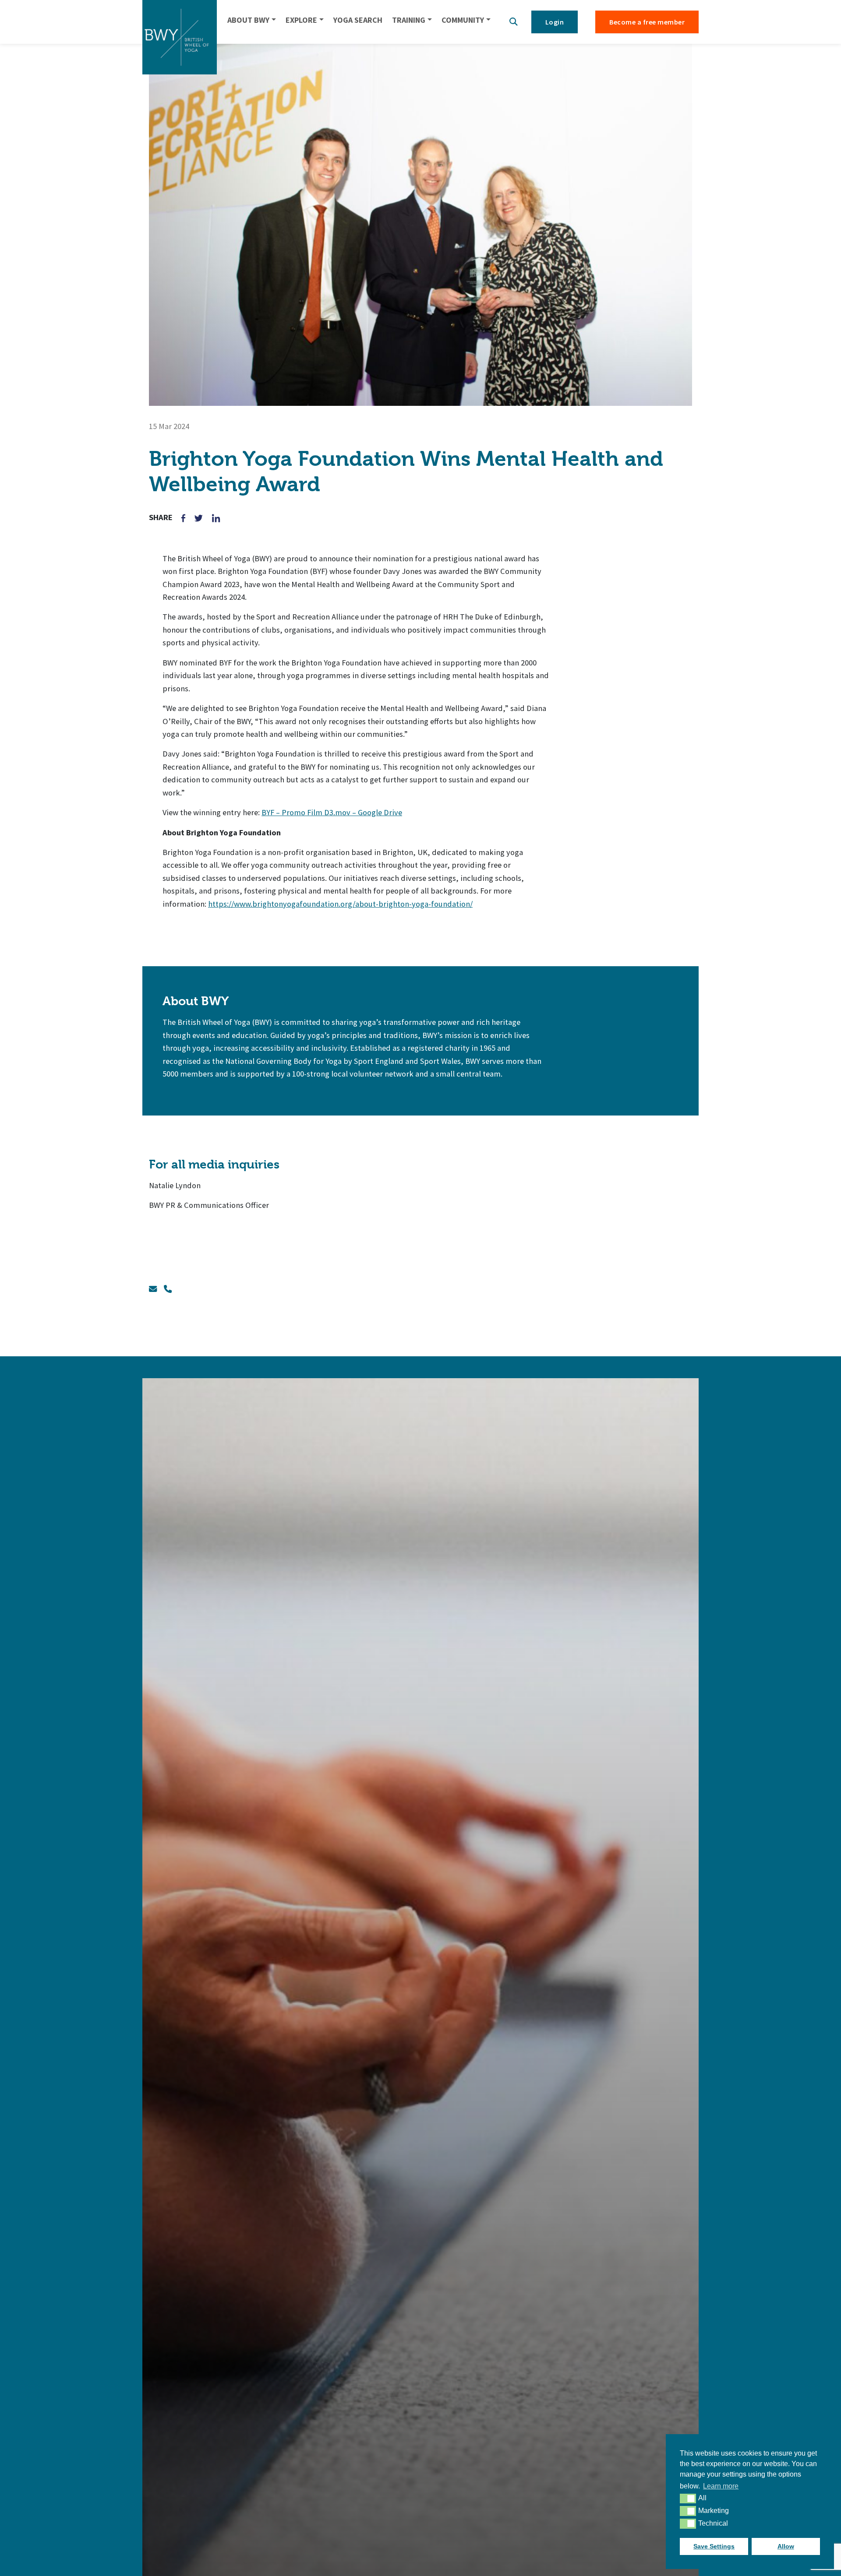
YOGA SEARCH (358, 20)
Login (555, 22)
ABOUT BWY (248, 20)
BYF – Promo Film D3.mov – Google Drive (332, 812)
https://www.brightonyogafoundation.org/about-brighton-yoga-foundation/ (340, 904)
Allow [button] (786, 2546)
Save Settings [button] (714, 2546)
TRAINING (409, 20)
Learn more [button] (721, 2486)
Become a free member (647, 22)
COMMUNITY (463, 20)
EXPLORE (301, 20)
